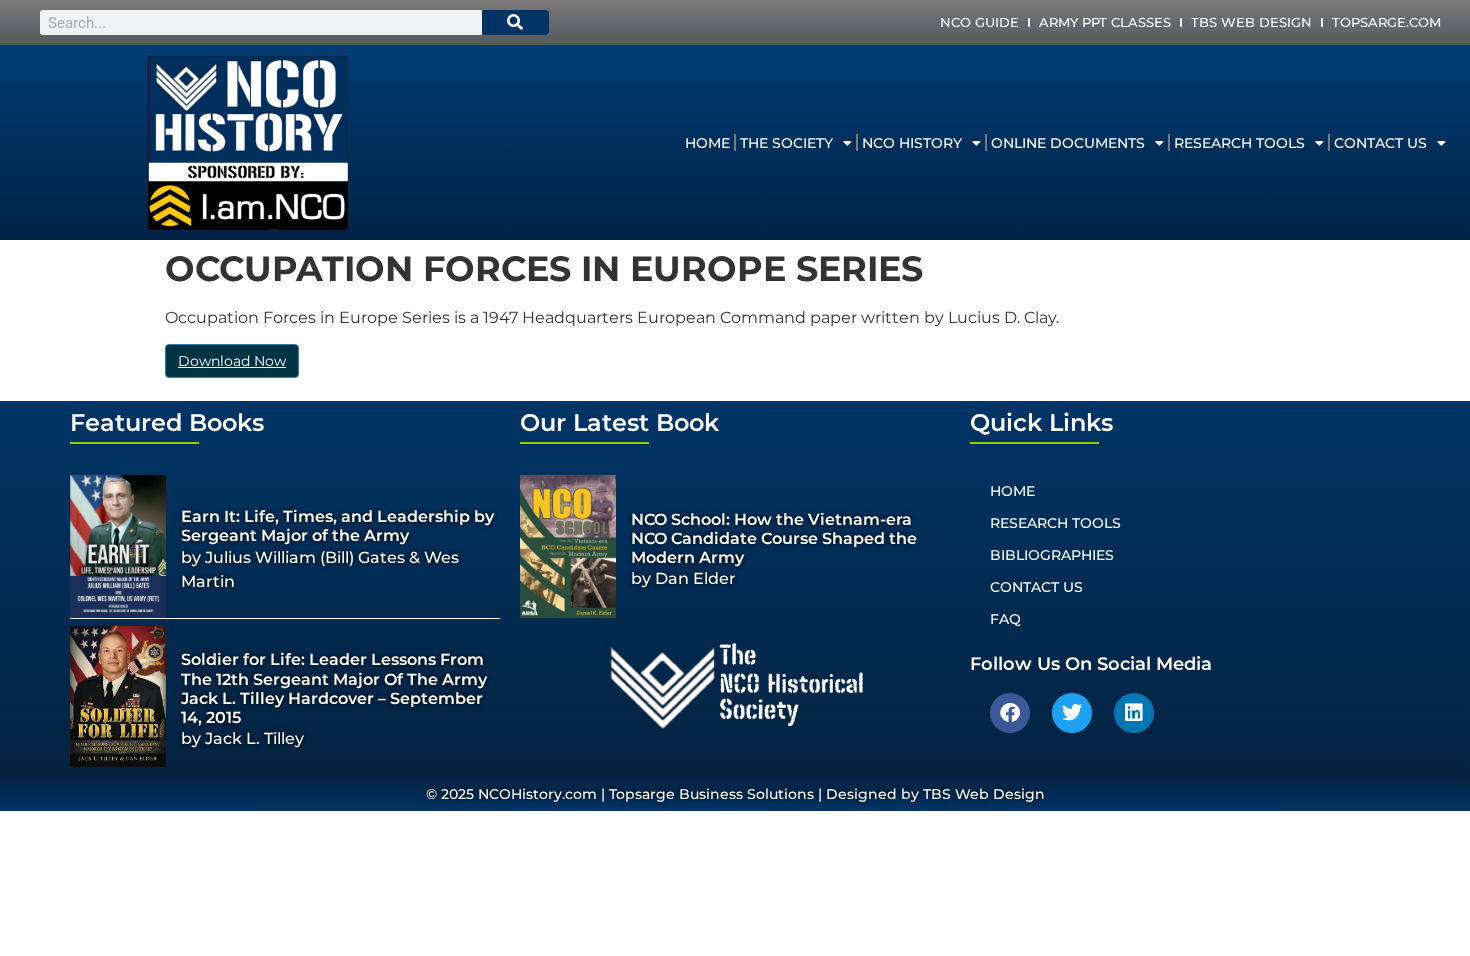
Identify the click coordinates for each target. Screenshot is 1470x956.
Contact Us (1380, 143)
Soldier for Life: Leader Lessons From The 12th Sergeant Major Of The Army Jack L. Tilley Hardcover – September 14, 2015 (334, 688)
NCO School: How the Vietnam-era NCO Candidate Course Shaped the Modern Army (774, 538)
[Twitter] (1072, 713)
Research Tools (1239, 143)
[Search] (516, 22)
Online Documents (1068, 143)
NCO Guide (979, 22)
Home (707, 143)
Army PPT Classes (1105, 22)
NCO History (912, 143)
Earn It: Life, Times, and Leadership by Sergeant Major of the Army (337, 526)
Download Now (232, 361)
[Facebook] (1010, 713)
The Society (786, 143)
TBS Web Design (1251, 22)
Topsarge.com (1386, 22)
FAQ (1005, 619)
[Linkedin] (1134, 713)
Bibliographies (1052, 555)
